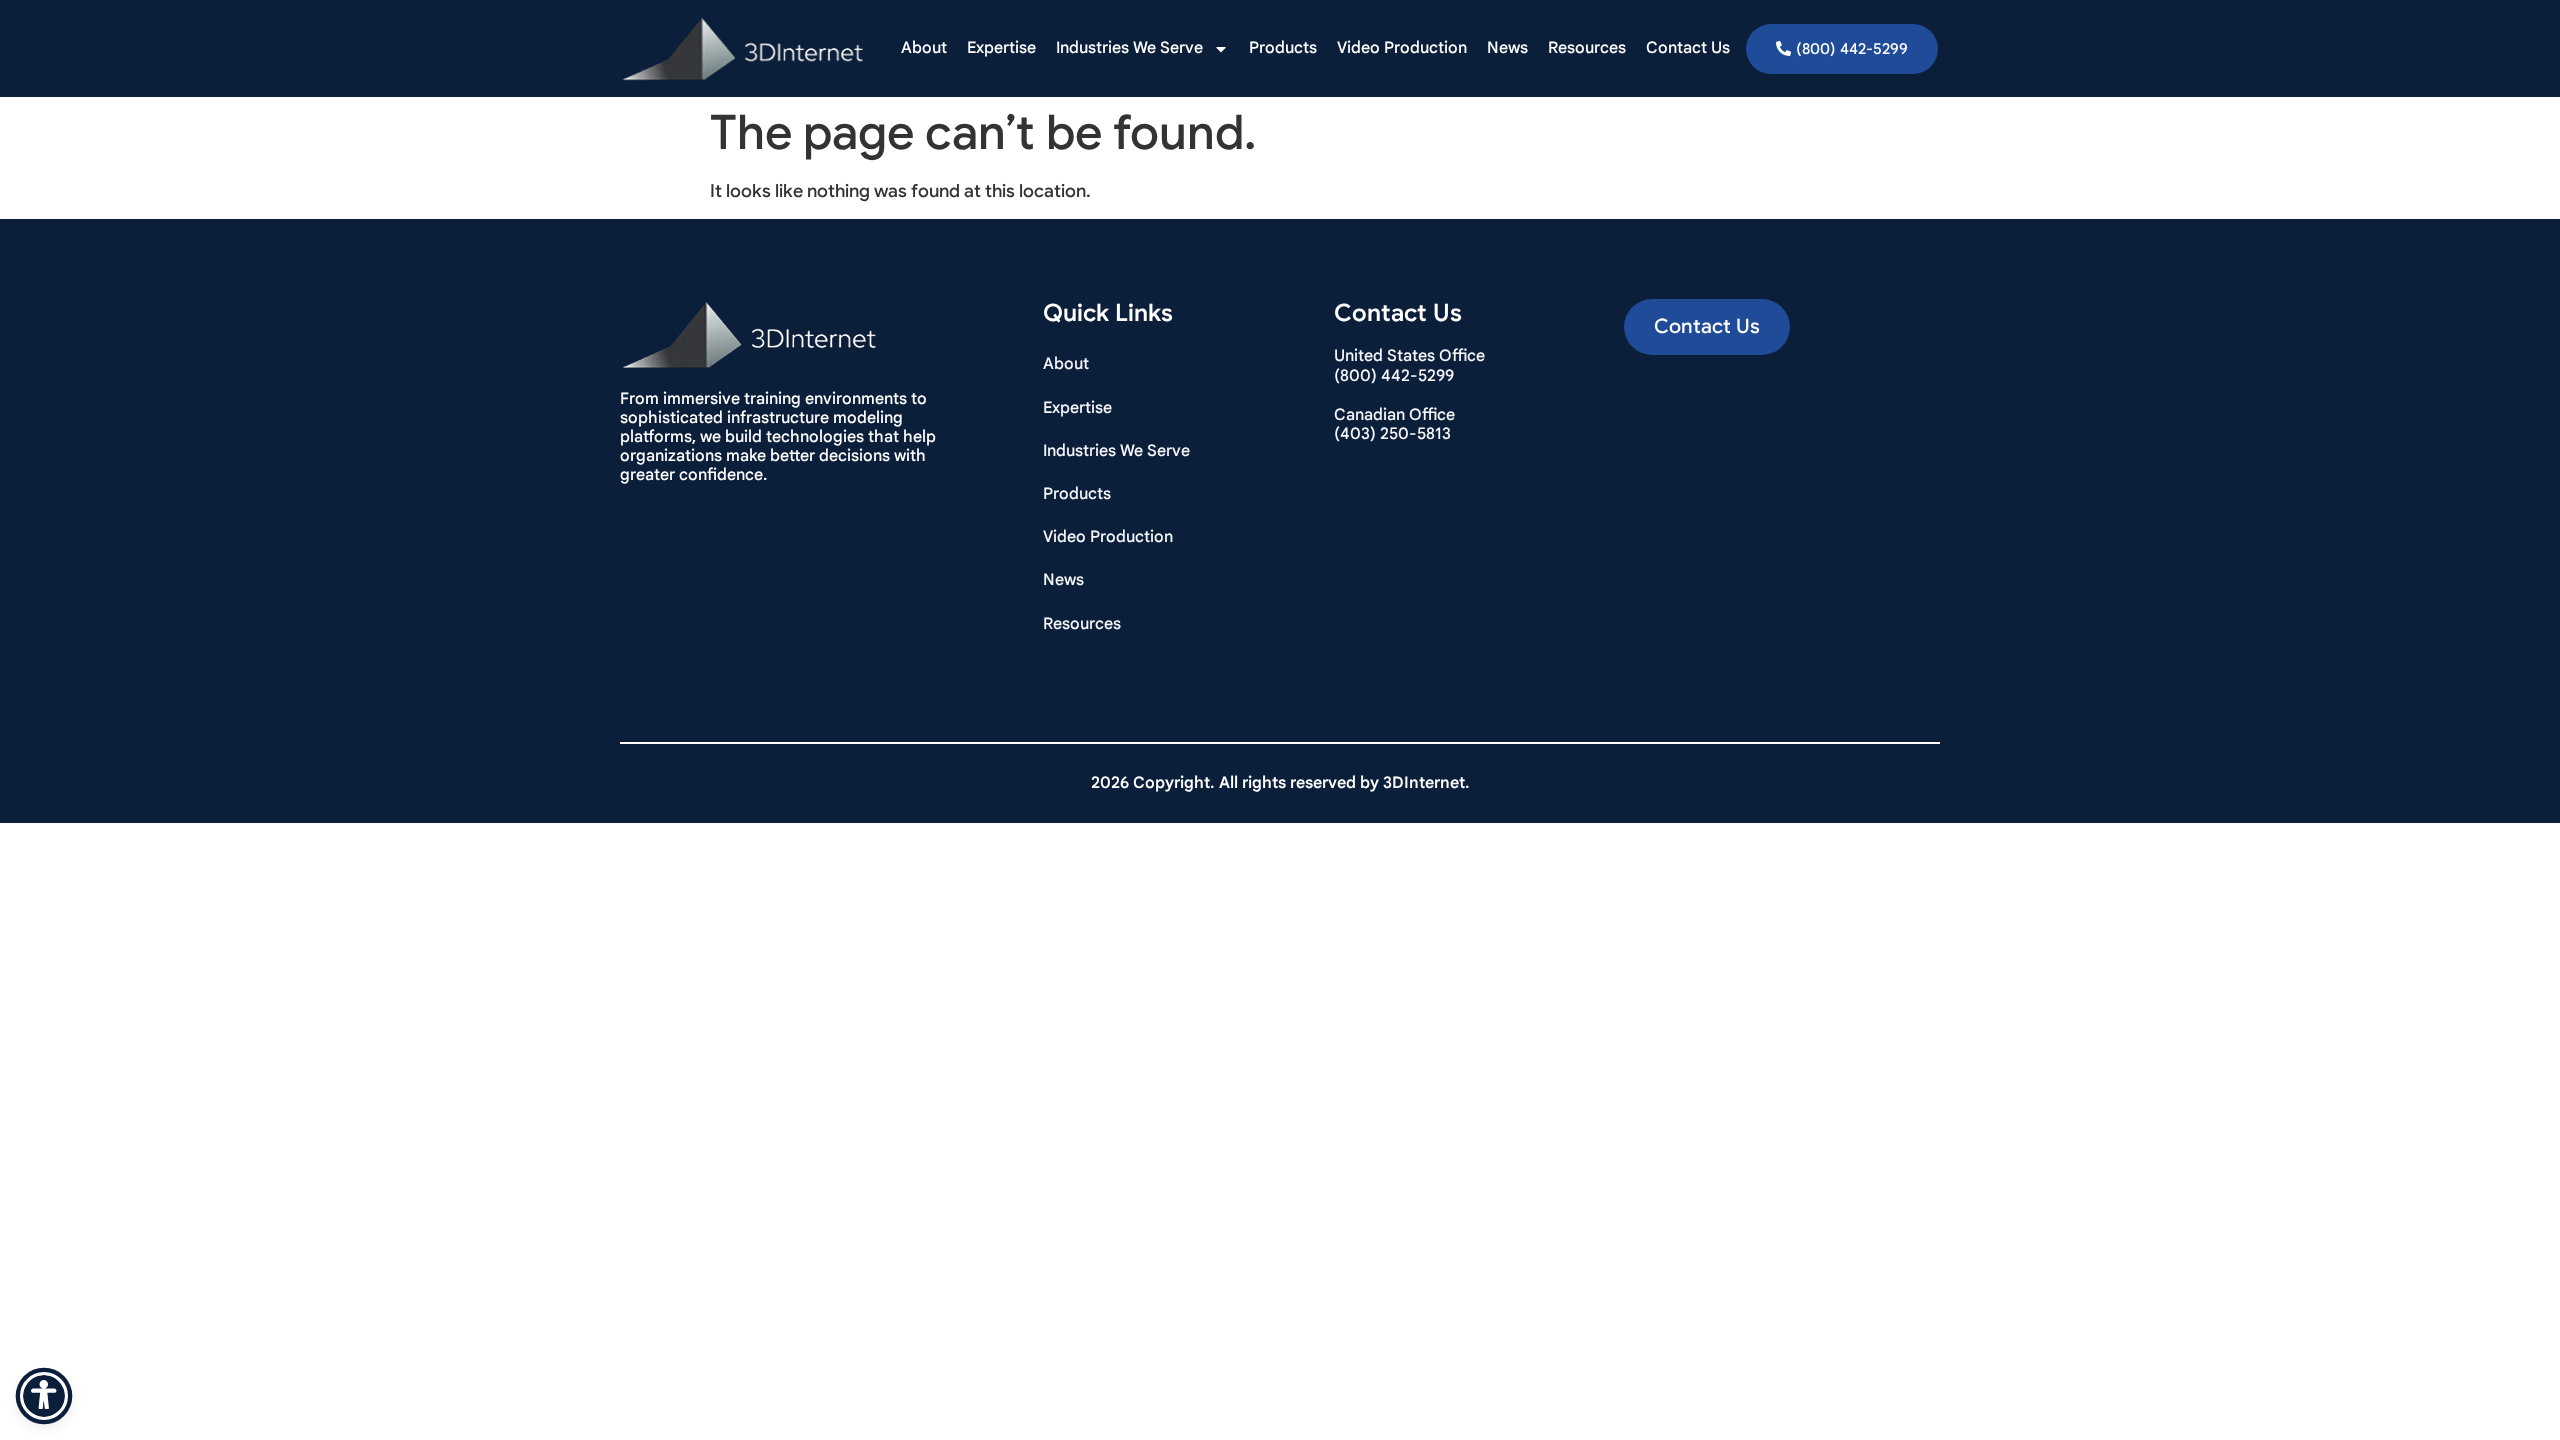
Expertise (1001, 48)
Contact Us (1688, 48)
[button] (1707, 327)
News (1507, 48)
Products (1283, 48)
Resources (1587, 48)
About (924, 48)
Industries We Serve (1129, 48)
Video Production (1402, 48)
